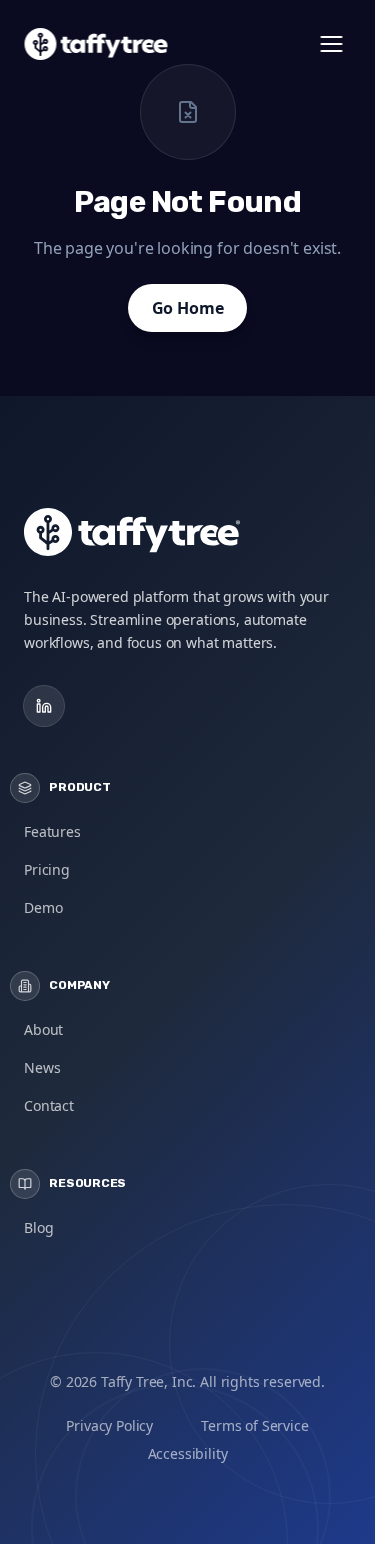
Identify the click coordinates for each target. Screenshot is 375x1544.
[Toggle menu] (331, 44)
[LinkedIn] (44, 706)
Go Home (188, 308)
